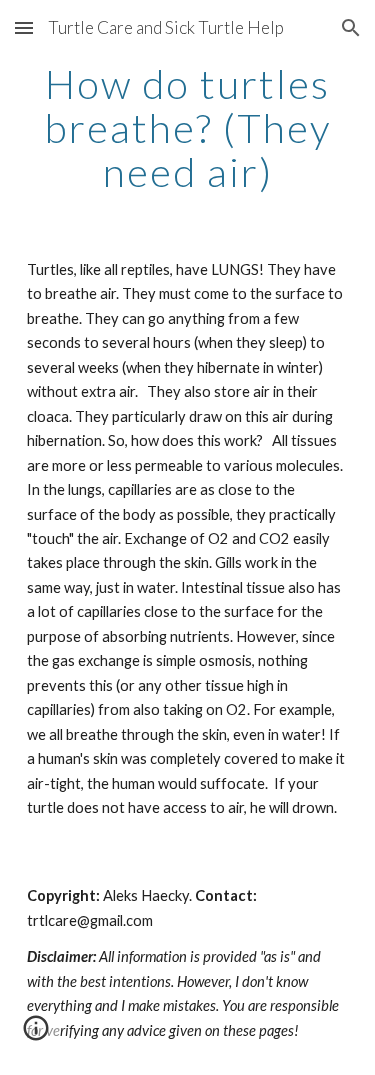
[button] (24, 27)
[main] (188, 128)
